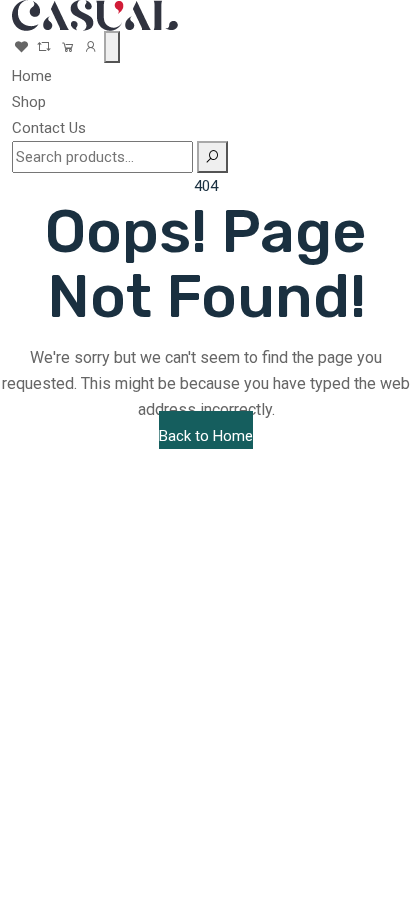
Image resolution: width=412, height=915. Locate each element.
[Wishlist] (21, 47)
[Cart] (67, 47)
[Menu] (112, 47)
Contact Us (49, 128)
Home (32, 76)
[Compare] (46, 47)
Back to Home (206, 436)
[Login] (90, 47)
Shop (29, 102)
